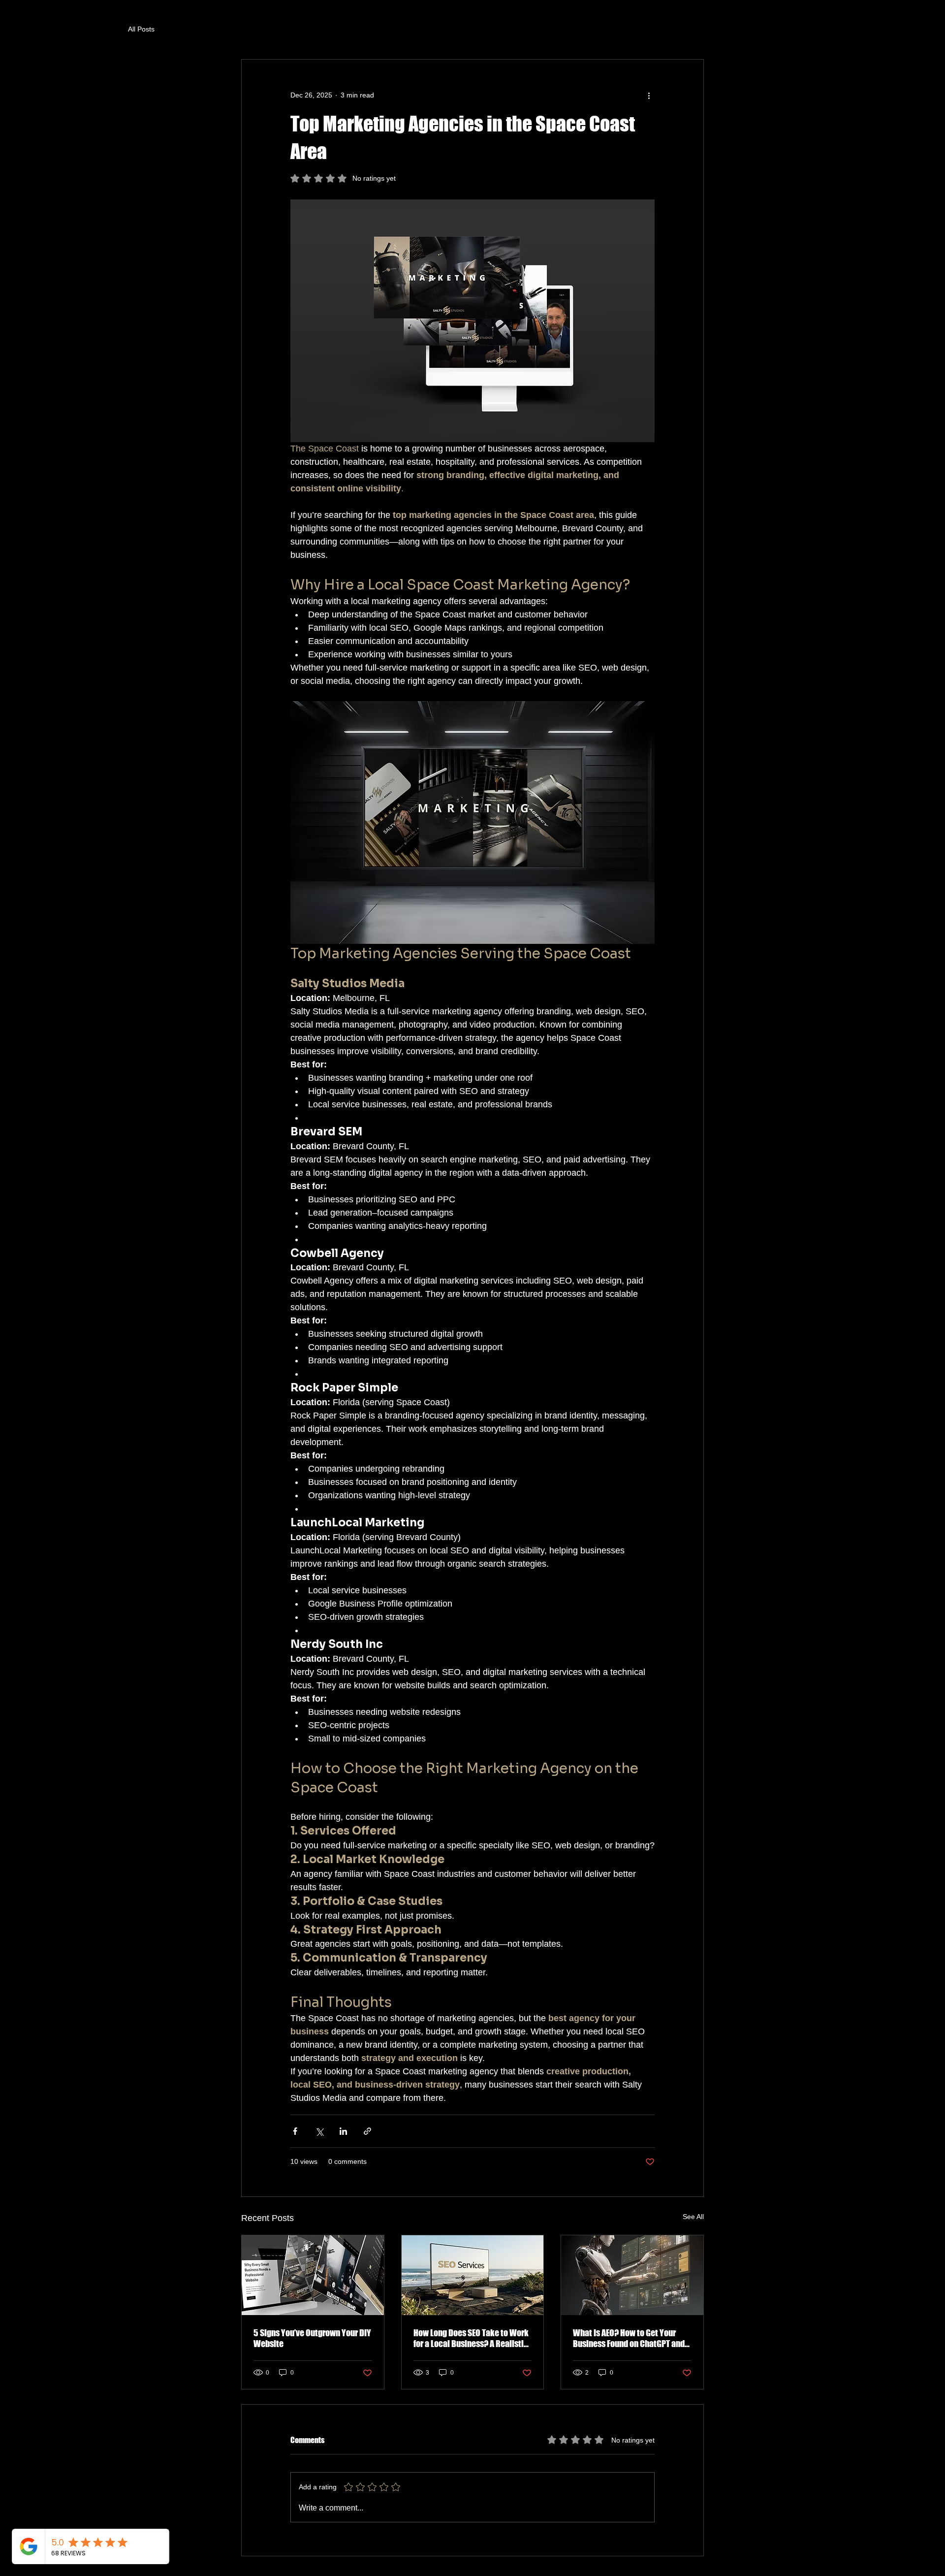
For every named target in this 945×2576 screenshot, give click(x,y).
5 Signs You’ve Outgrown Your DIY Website (312, 2338)
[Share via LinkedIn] (343, 2131)
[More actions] (649, 95)
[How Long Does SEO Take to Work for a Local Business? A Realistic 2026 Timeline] (473, 2275)
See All (693, 2217)
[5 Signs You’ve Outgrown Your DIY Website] (313, 2275)
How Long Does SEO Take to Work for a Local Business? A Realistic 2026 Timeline (471, 2338)
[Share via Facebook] (295, 2131)
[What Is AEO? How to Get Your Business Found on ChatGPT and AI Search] (632, 2275)
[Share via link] (367, 2131)
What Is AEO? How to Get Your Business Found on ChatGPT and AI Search (629, 2338)
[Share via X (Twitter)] (319, 2131)
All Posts (141, 29)
